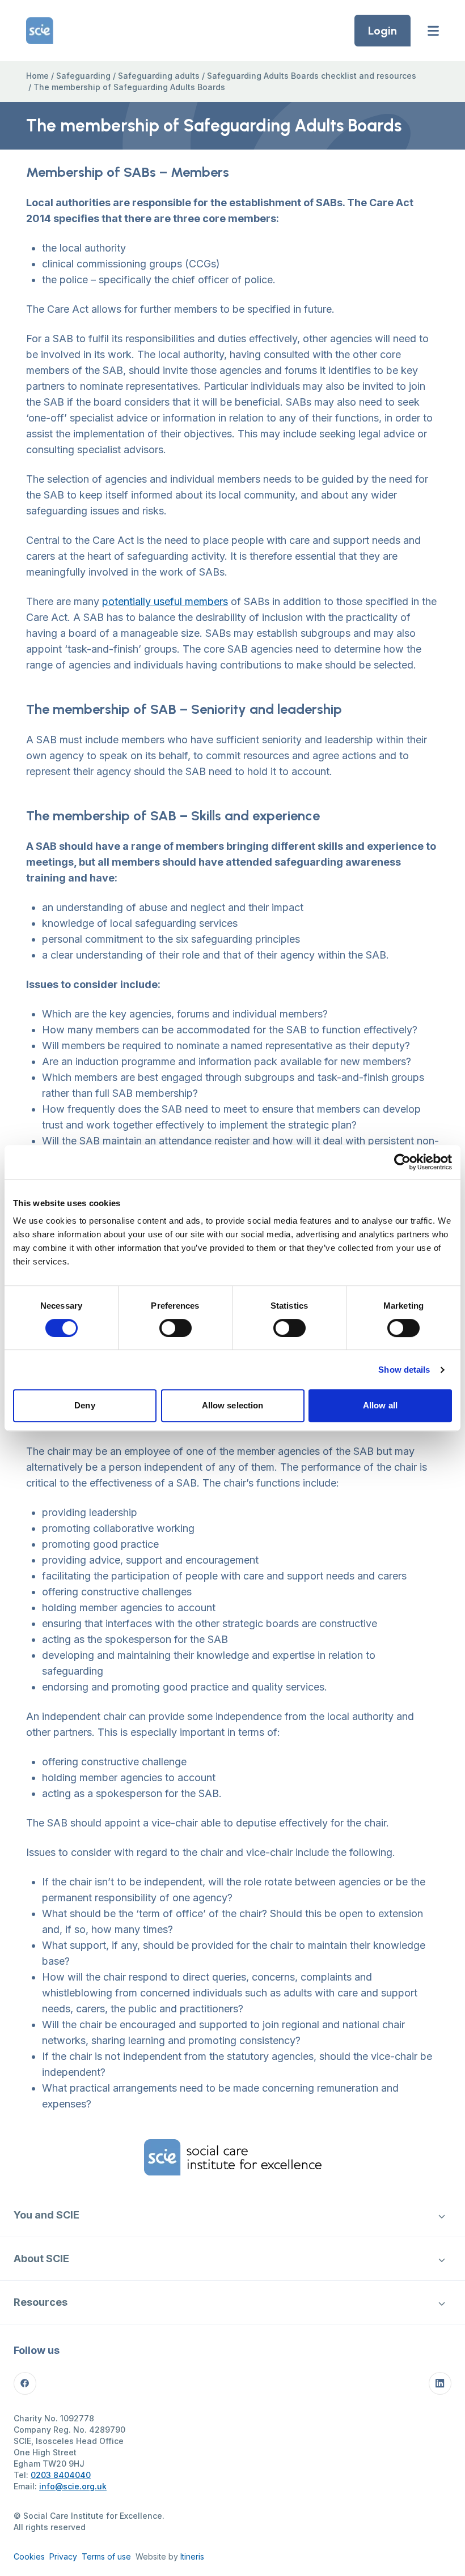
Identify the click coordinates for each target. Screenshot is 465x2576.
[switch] (176, 1328)
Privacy (63, 2556)
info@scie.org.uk (73, 2486)
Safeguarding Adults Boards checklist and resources (312, 76)
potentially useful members (165, 601)
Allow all (380, 1405)
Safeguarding (83, 76)
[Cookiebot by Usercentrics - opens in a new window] (402, 1162)
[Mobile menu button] (433, 31)
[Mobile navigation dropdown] (442, 2215)
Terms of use (106, 2556)
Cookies (29, 2556)
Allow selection (233, 1405)
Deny (84, 1405)
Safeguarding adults (159, 76)
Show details (404, 1370)
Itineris (192, 2556)
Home (37, 76)
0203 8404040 (61, 2475)
